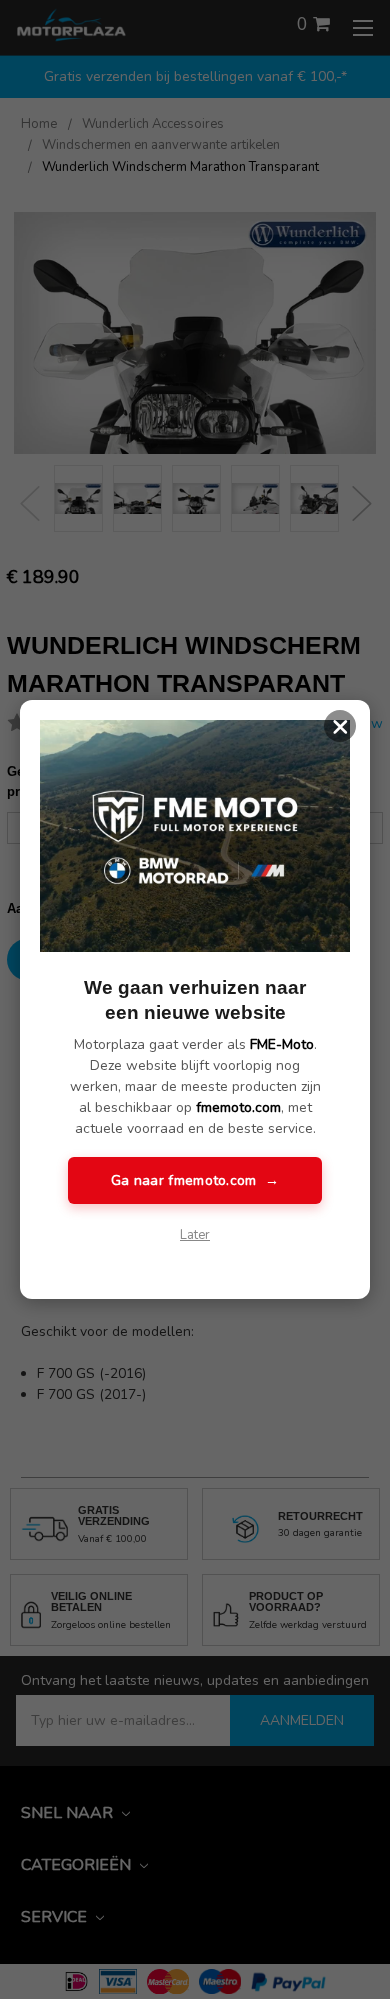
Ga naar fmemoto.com (195, 1180)
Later (195, 1235)
